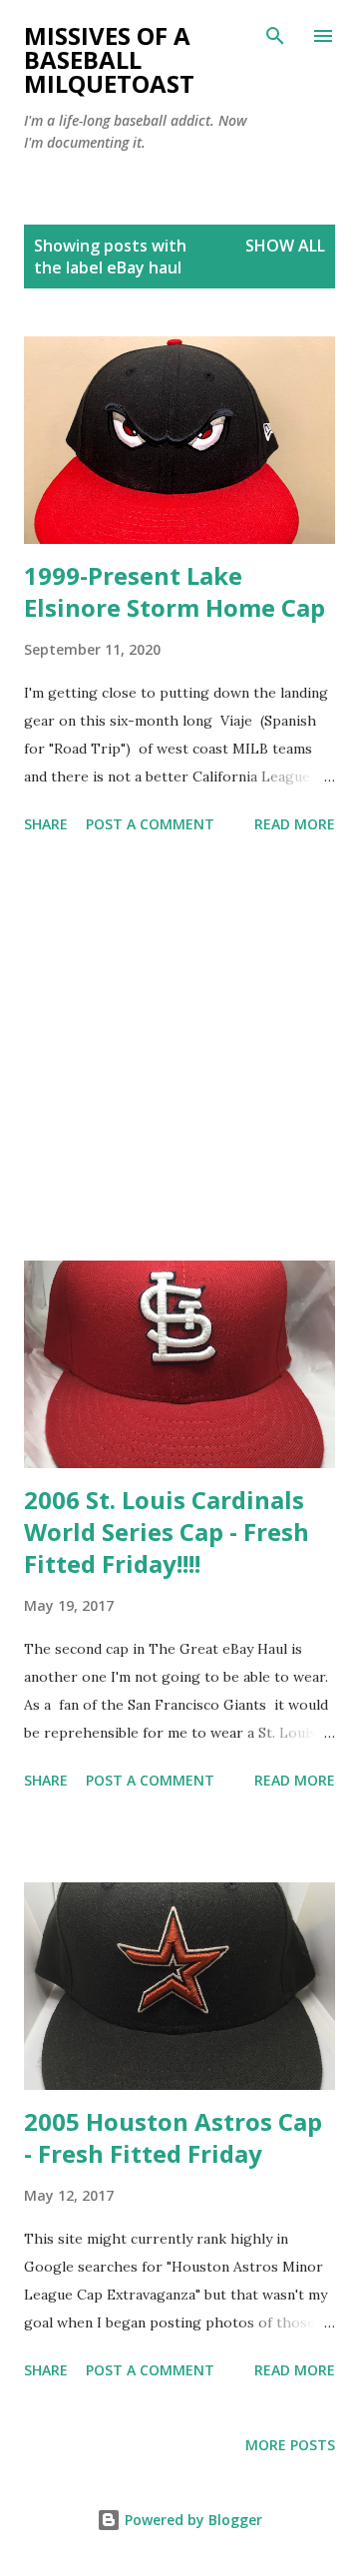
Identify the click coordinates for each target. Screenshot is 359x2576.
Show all (285, 246)
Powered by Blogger (191, 2520)
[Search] (275, 36)
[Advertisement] (179, 1051)
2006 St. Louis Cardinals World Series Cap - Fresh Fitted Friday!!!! (167, 1532)
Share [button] (46, 824)
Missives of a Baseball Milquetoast (109, 59)
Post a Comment (150, 824)
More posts (290, 2445)
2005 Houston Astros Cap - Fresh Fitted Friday (173, 2137)
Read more (295, 824)
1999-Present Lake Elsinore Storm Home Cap (175, 591)
